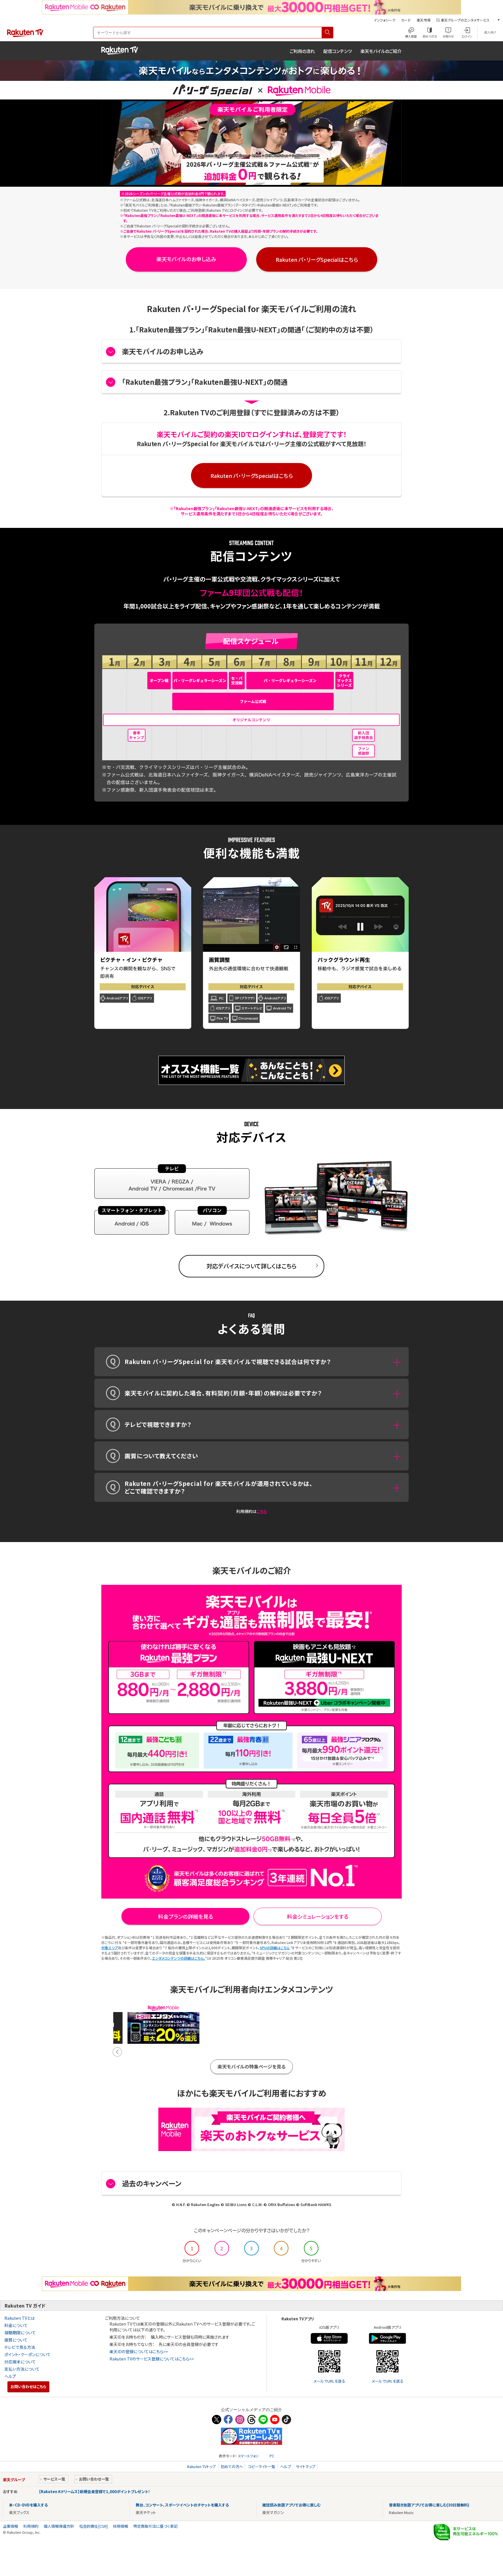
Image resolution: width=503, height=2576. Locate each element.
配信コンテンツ (338, 51)
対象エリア (110, 1948)
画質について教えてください (161, 1456)
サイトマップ (305, 2466)
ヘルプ (10, 2376)
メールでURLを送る (329, 2381)
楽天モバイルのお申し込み (186, 259)
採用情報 (121, 2526)
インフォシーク (385, 20)
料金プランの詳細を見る (186, 1916)
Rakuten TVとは (20, 2318)
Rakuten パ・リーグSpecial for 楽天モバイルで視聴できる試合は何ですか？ (228, 1362)
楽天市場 (424, 20)
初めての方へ (232, 2466)
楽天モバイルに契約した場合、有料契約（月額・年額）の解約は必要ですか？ (223, 1393)
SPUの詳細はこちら (275, 1948)
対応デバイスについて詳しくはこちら (251, 1266)
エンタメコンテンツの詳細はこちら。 (179, 1958)
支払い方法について (22, 2369)
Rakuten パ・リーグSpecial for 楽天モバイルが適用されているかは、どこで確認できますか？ (219, 1487)
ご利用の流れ (302, 51)
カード (406, 20)
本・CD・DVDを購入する (28, 2505)
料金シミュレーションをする (318, 1916)
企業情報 (10, 2526)
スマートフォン (248, 2456)
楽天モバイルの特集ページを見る (251, 2066)
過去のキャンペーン (152, 2183)
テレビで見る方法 (20, 2347)
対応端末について (20, 2362)
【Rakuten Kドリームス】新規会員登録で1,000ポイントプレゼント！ (94, 2492)
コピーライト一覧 (262, 2466)
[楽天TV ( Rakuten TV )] (25, 36)
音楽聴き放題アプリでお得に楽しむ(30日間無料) (429, 2505)
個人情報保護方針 (59, 2526)
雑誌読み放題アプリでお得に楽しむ (291, 2505)
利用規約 (31, 2526)
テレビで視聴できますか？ (158, 1424)
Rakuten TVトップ (202, 2466)
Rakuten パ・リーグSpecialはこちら (317, 259)
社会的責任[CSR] (93, 2526)
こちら (262, 1511)
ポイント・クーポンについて (28, 2354)
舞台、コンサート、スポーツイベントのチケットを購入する (182, 2505)
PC (272, 2456)
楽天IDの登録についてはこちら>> (139, 2351)
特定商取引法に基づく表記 (155, 2526)
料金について (16, 2325)
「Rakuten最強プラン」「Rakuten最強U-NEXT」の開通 (205, 382)
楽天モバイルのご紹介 (381, 51)
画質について (16, 2340)
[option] (163, 2024)
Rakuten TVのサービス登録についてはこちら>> (152, 2359)
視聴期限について (20, 2333)
